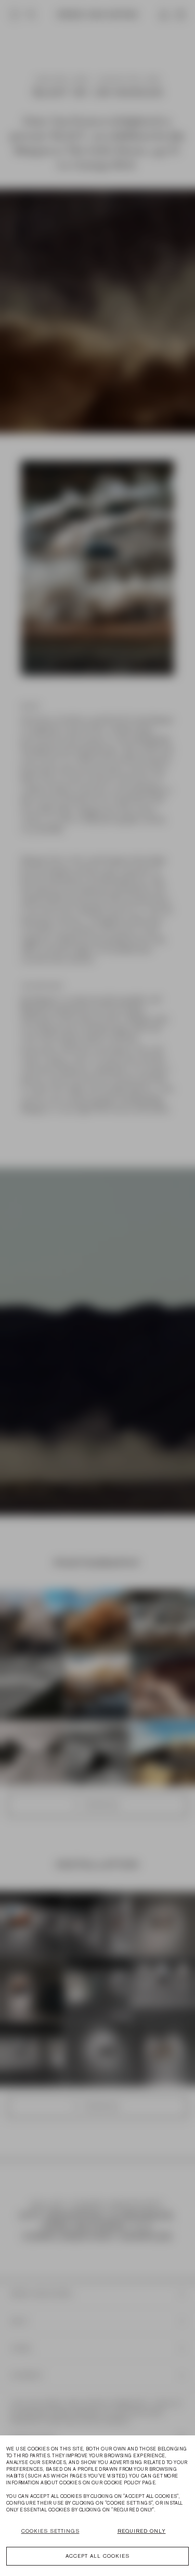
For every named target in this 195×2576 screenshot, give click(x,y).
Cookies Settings (50, 2531)
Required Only (142, 2531)
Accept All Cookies (97, 2556)
